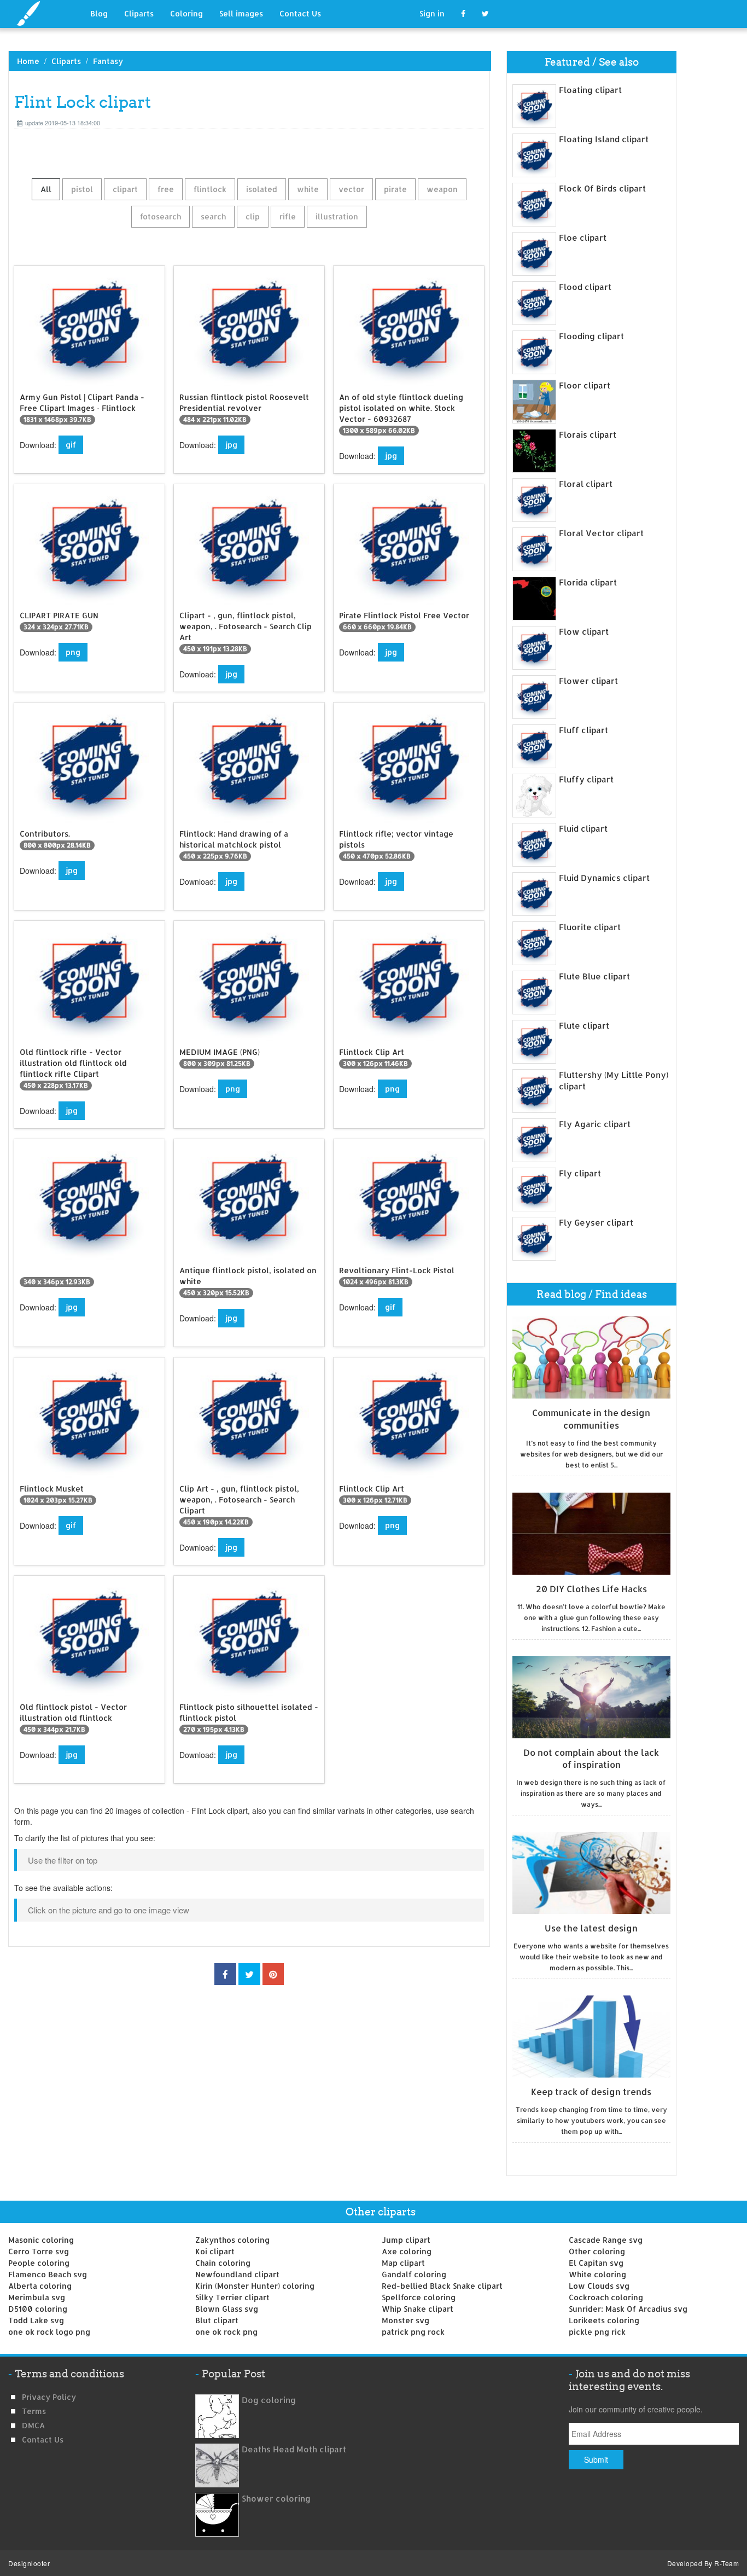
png (73, 652)
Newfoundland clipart (237, 2274)
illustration (337, 216)
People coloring (39, 2263)
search (213, 216)
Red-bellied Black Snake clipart (442, 2286)
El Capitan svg (596, 2263)
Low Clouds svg (599, 2286)
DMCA (33, 2425)
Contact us (43, 2439)
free (166, 189)
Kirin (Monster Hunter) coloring (255, 2286)
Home (28, 61)
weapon (442, 189)
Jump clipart (406, 2240)
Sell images (241, 13)
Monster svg (405, 2320)
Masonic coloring (41, 2240)
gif (71, 445)
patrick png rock (413, 2332)
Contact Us (300, 13)
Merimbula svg (37, 2297)
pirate (395, 189)
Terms (34, 2411)
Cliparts (139, 13)
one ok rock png (226, 2332)
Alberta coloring (40, 2286)
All (46, 189)
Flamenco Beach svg (48, 2274)
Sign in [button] (432, 13)
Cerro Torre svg (39, 2251)
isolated (262, 189)
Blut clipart (217, 2320)
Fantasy (108, 61)
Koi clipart (215, 2251)
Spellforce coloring (419, 2297)
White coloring (597, 2274)
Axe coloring (407, 2251)
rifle (288, 216)
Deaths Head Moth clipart (294, 2449)
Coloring (186, 13)
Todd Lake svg (36, 2320)
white (308, 189)
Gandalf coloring (414, 2274)
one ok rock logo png (49, 2332)
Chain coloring (223, 2263)
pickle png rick (597, 2332)
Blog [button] (99, 13)
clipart (125, 189)
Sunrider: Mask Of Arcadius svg (628, 2309)
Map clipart (403, 2263)
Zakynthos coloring (232, 2240)
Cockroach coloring (606, 2297)
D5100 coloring (38, 2309)
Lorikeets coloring (604, 2320)
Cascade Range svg (606, 2240)
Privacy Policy (49, 2397)
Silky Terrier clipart (232, 2297)
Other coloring (597, 2251)
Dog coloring (269, 2400)
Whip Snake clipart (418, 2309)
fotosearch (161, 216)
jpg (231, 445)
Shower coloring (276, 2499)
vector (351, 189)
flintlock (210, 189)
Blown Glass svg (227, 2309)
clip (253, 216)
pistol (82, 189)
